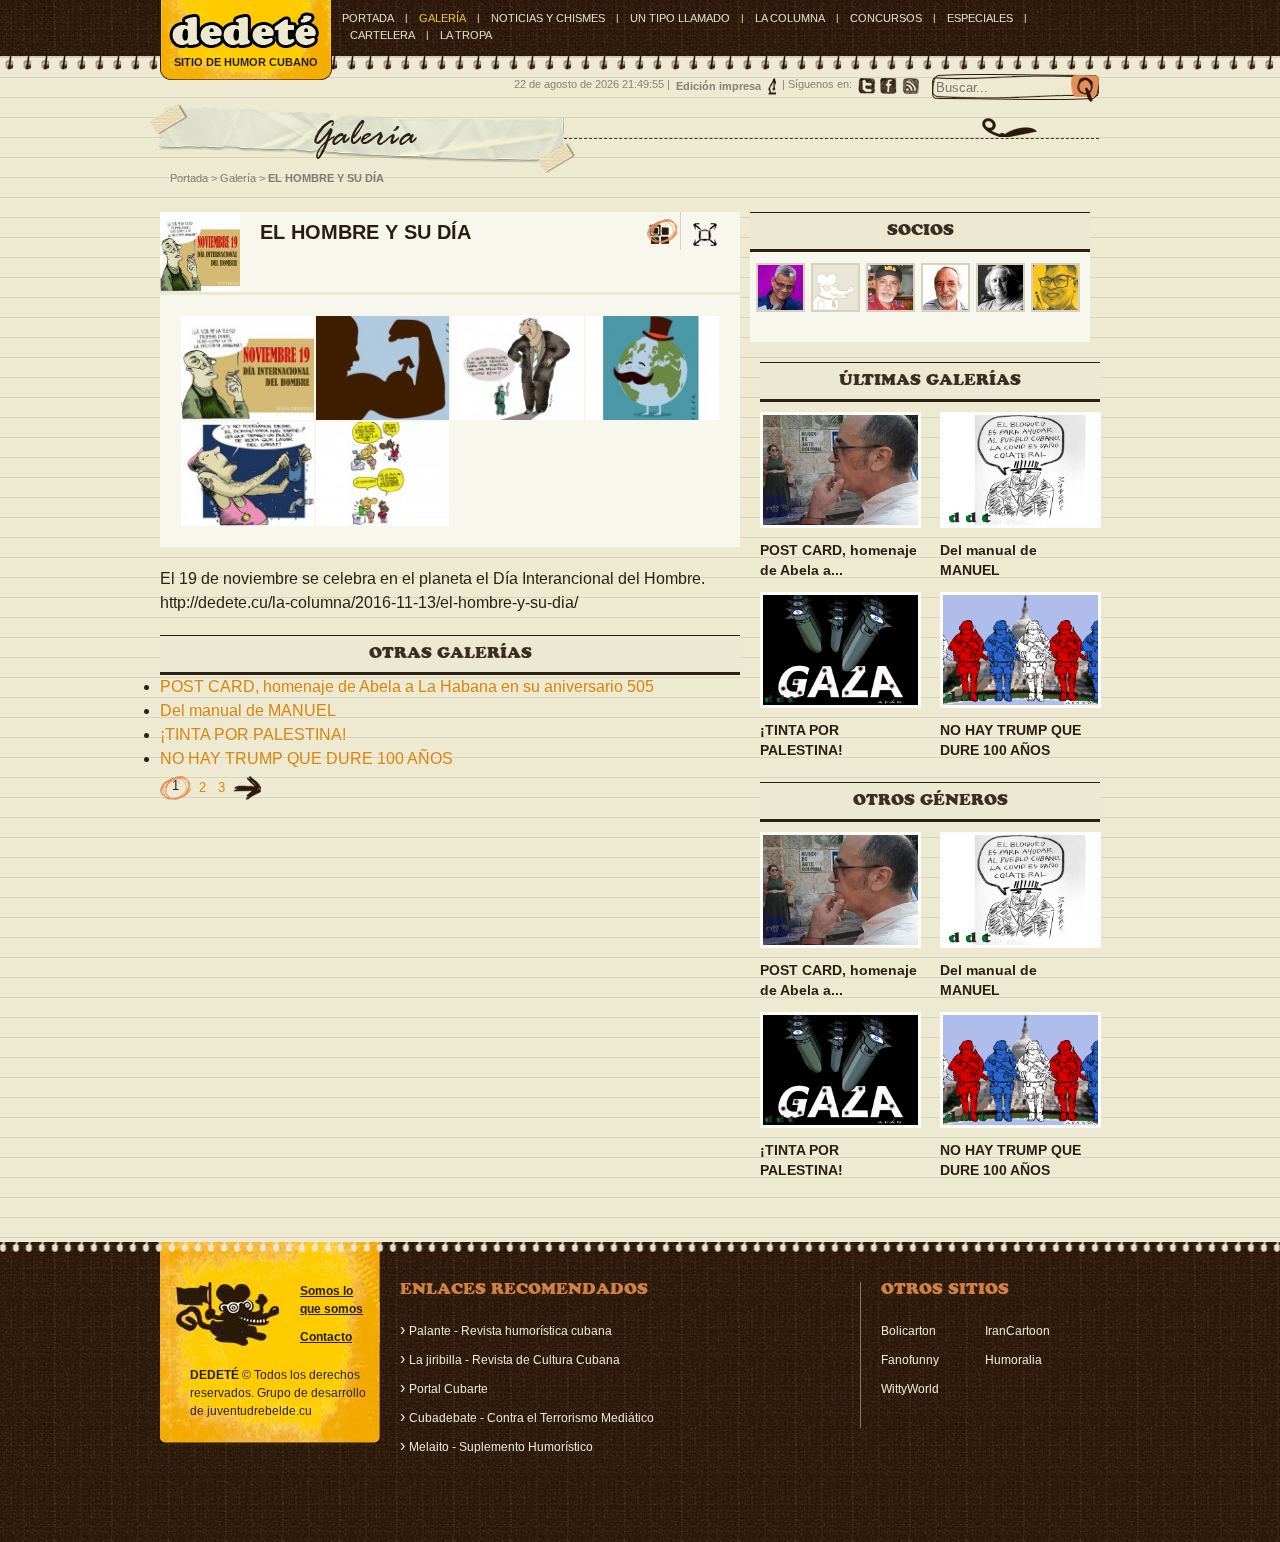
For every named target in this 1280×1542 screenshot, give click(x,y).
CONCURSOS (886, 18)
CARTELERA (382, 35)
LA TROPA (466, 35)
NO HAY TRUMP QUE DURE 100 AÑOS (306, 758)
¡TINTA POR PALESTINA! (253, 734)
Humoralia (1013, 1360)
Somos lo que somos (331, 1300)
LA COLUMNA (790, 18)
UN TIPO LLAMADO (680, 18)
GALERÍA (442, 18)
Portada (368, 18)
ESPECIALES (980, 18)
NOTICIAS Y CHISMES (548, 18)
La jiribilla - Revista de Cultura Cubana (514, 1360)
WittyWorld (910, 1389)
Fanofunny (910, 1360)
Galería (238, 178)
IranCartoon (1017, 1331)
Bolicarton (908, 1331)
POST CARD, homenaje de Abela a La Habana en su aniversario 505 (407, 686)
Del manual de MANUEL (248, 710)
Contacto (326, 1337)
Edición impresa (718, 86)
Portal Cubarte (448, 1389)
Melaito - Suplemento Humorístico (501, 1447)
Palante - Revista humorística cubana (510, 1331)
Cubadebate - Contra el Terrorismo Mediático (531, 1418)
